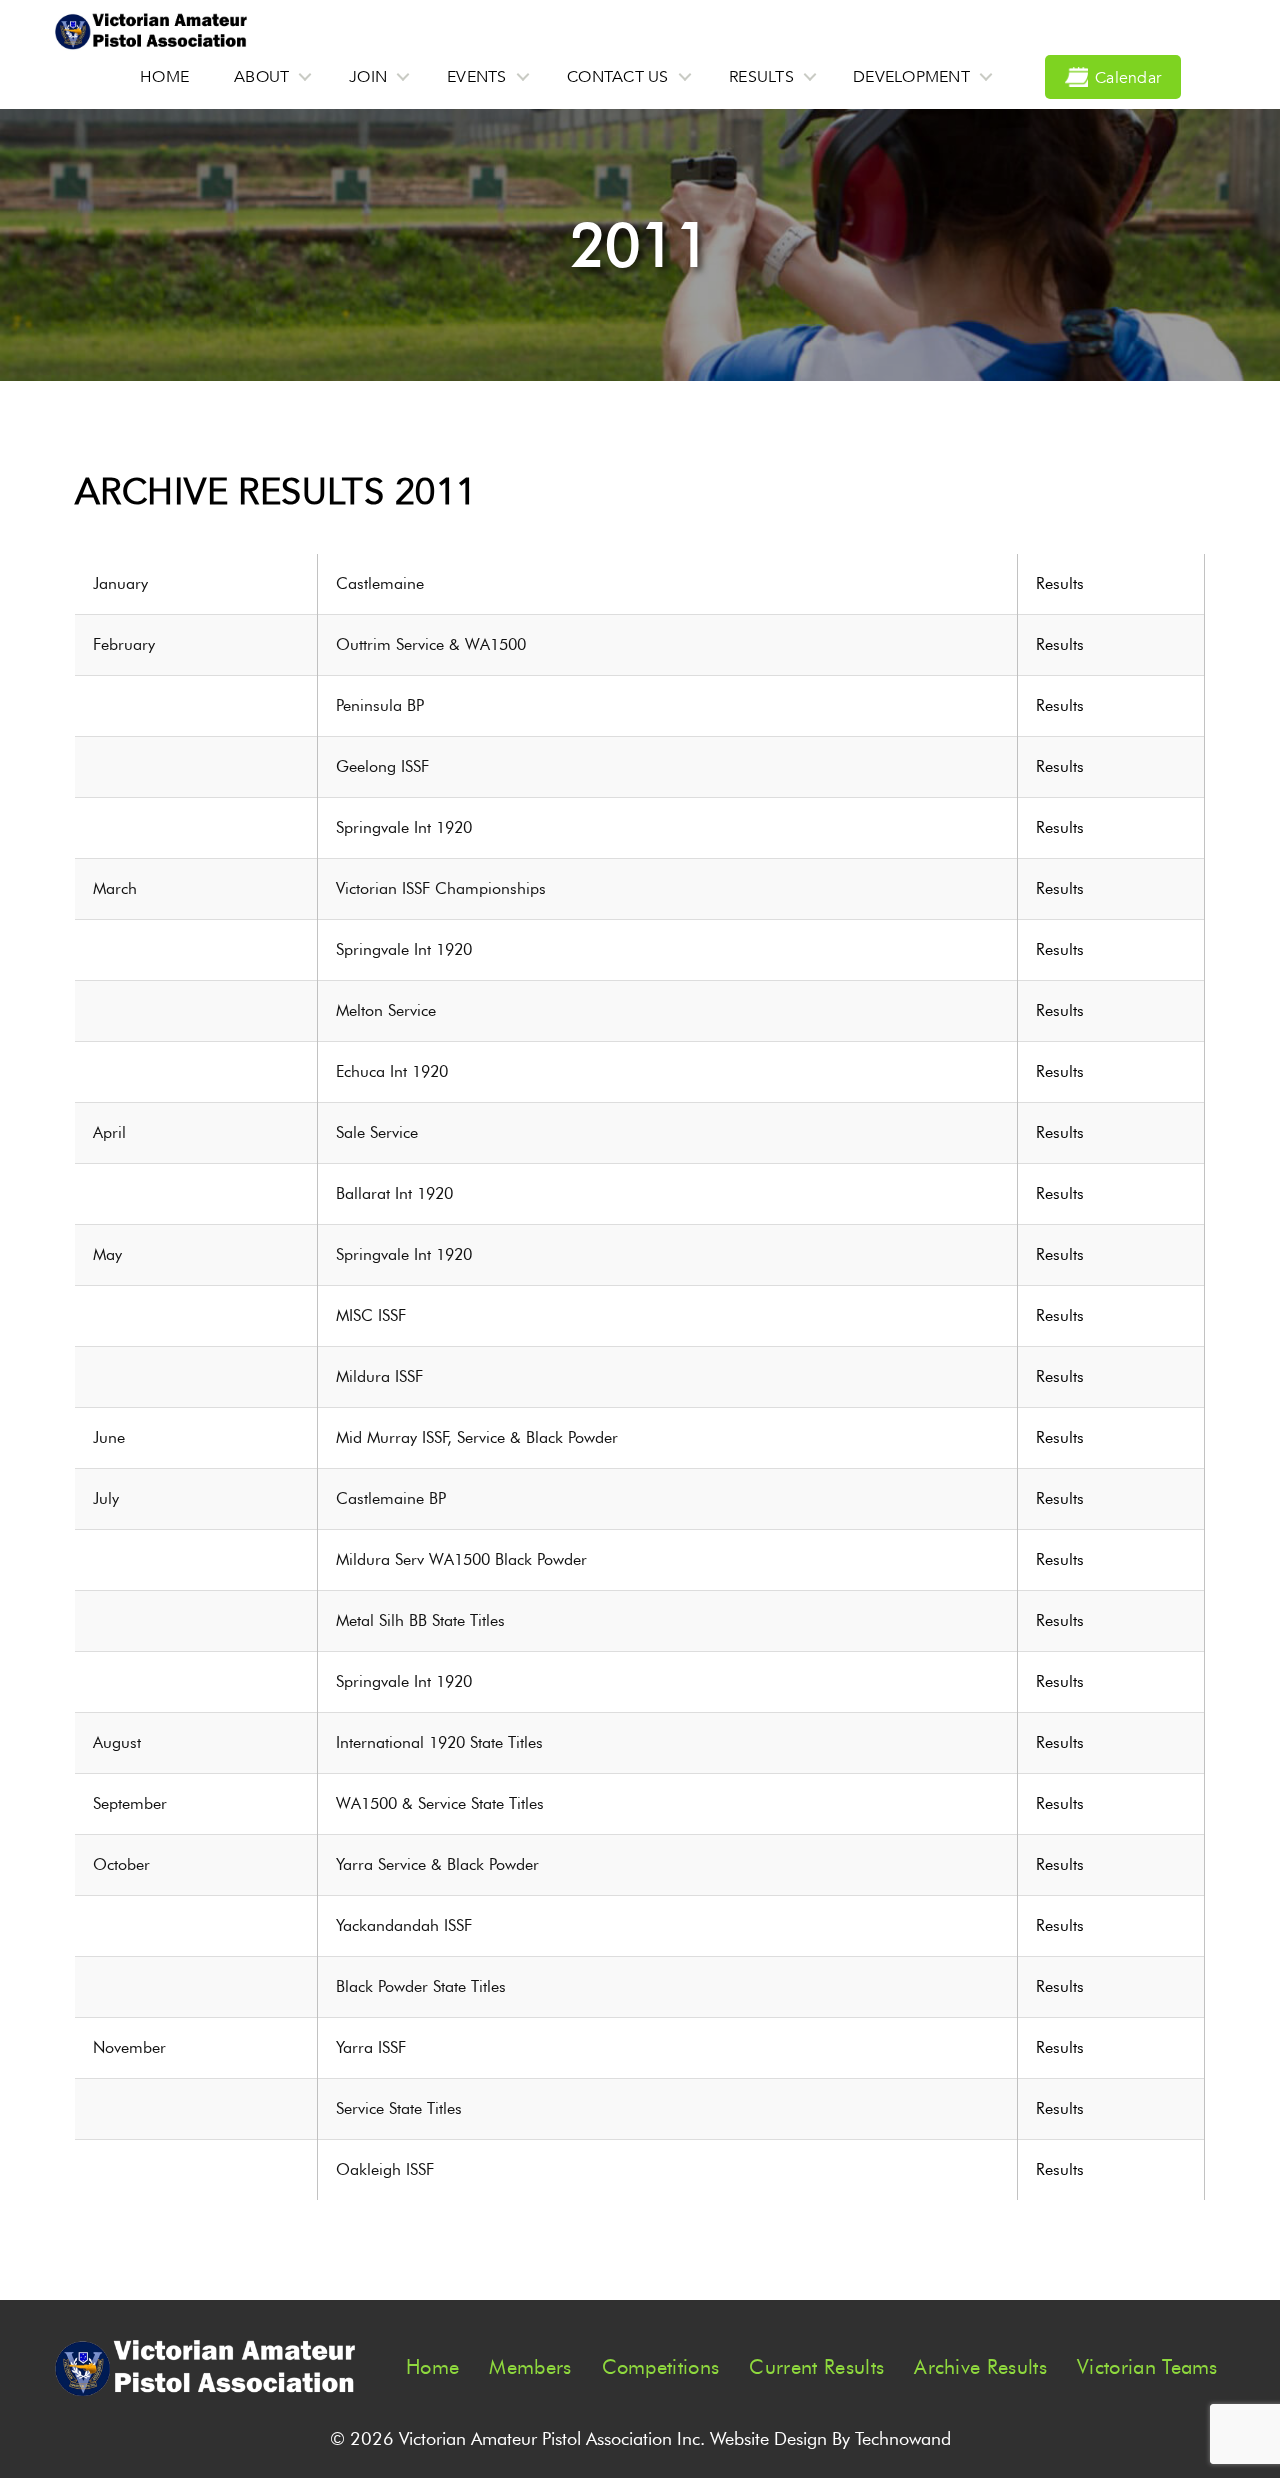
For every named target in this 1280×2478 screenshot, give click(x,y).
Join (368, 77)
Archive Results (980, 2367)
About (261, 77)
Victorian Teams (1147, 2367)
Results (761, 77)
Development (911, 77)
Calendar (1128, 78)
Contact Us (618, 77)
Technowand (903, 2439)
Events (477, 77)
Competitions (661, 2367)
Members (530, 2367)
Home (164, 77)
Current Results (816, 2367)
